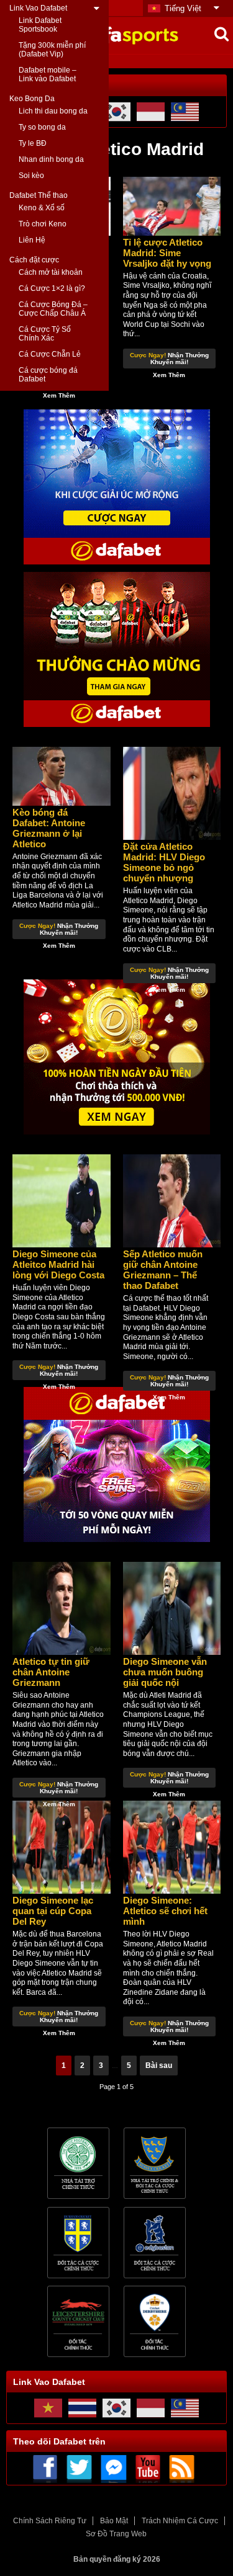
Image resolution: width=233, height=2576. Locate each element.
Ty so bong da (42, 127)
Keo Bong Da (32, 99)
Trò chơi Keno (43, 224)
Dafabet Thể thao (39, 195)
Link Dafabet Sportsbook (40, 25)
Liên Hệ (32, 240)
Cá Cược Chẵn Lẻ (50, 354)
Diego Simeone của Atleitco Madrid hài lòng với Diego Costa (58, 1264)
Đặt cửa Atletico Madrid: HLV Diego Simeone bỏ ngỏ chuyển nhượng (164, 862)
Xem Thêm (59, 395)
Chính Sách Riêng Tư (50, 2521)
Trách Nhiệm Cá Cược (180, 2521)
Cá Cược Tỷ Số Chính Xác (45, 334)
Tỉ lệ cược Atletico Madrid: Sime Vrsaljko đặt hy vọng (167, 253)
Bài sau (159, 2066)
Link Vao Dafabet (38, 8)
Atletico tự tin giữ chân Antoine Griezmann (51, 1672)
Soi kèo (31, 176)
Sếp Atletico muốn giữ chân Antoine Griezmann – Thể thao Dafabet (163, 1270)
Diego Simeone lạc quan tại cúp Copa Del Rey (53, 1911)
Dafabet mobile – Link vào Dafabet (48, 74)
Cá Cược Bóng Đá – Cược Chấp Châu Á (53, 309)
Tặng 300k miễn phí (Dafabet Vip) (52, 50)
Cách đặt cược (34, 260)
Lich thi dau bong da (53, 111)
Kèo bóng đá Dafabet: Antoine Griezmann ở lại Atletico (49, 828)
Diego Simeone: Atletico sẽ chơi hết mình (165, 1911)
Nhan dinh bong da (51, 159)
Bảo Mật (114, 2521)
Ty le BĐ (33, 143)
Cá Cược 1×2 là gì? (52, 288)
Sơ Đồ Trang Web (116, 2534)
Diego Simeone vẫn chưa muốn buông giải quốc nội (165, 1672)
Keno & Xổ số (42, 208)
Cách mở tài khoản (51, 272)
